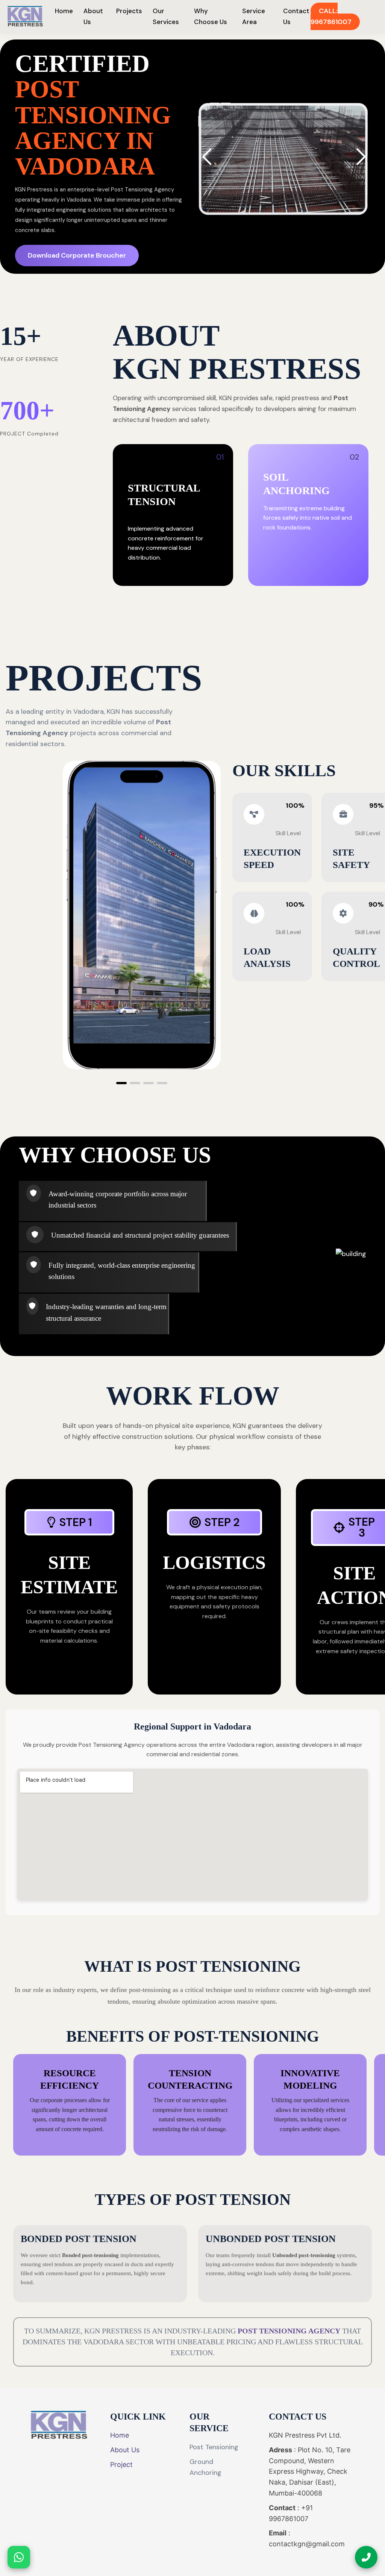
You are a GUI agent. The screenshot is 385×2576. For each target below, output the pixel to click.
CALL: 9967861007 (331, 16)
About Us (125, 2450)
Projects (129, 11)
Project (121, 2464)
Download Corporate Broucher (77, 255)
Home (64, 11)
